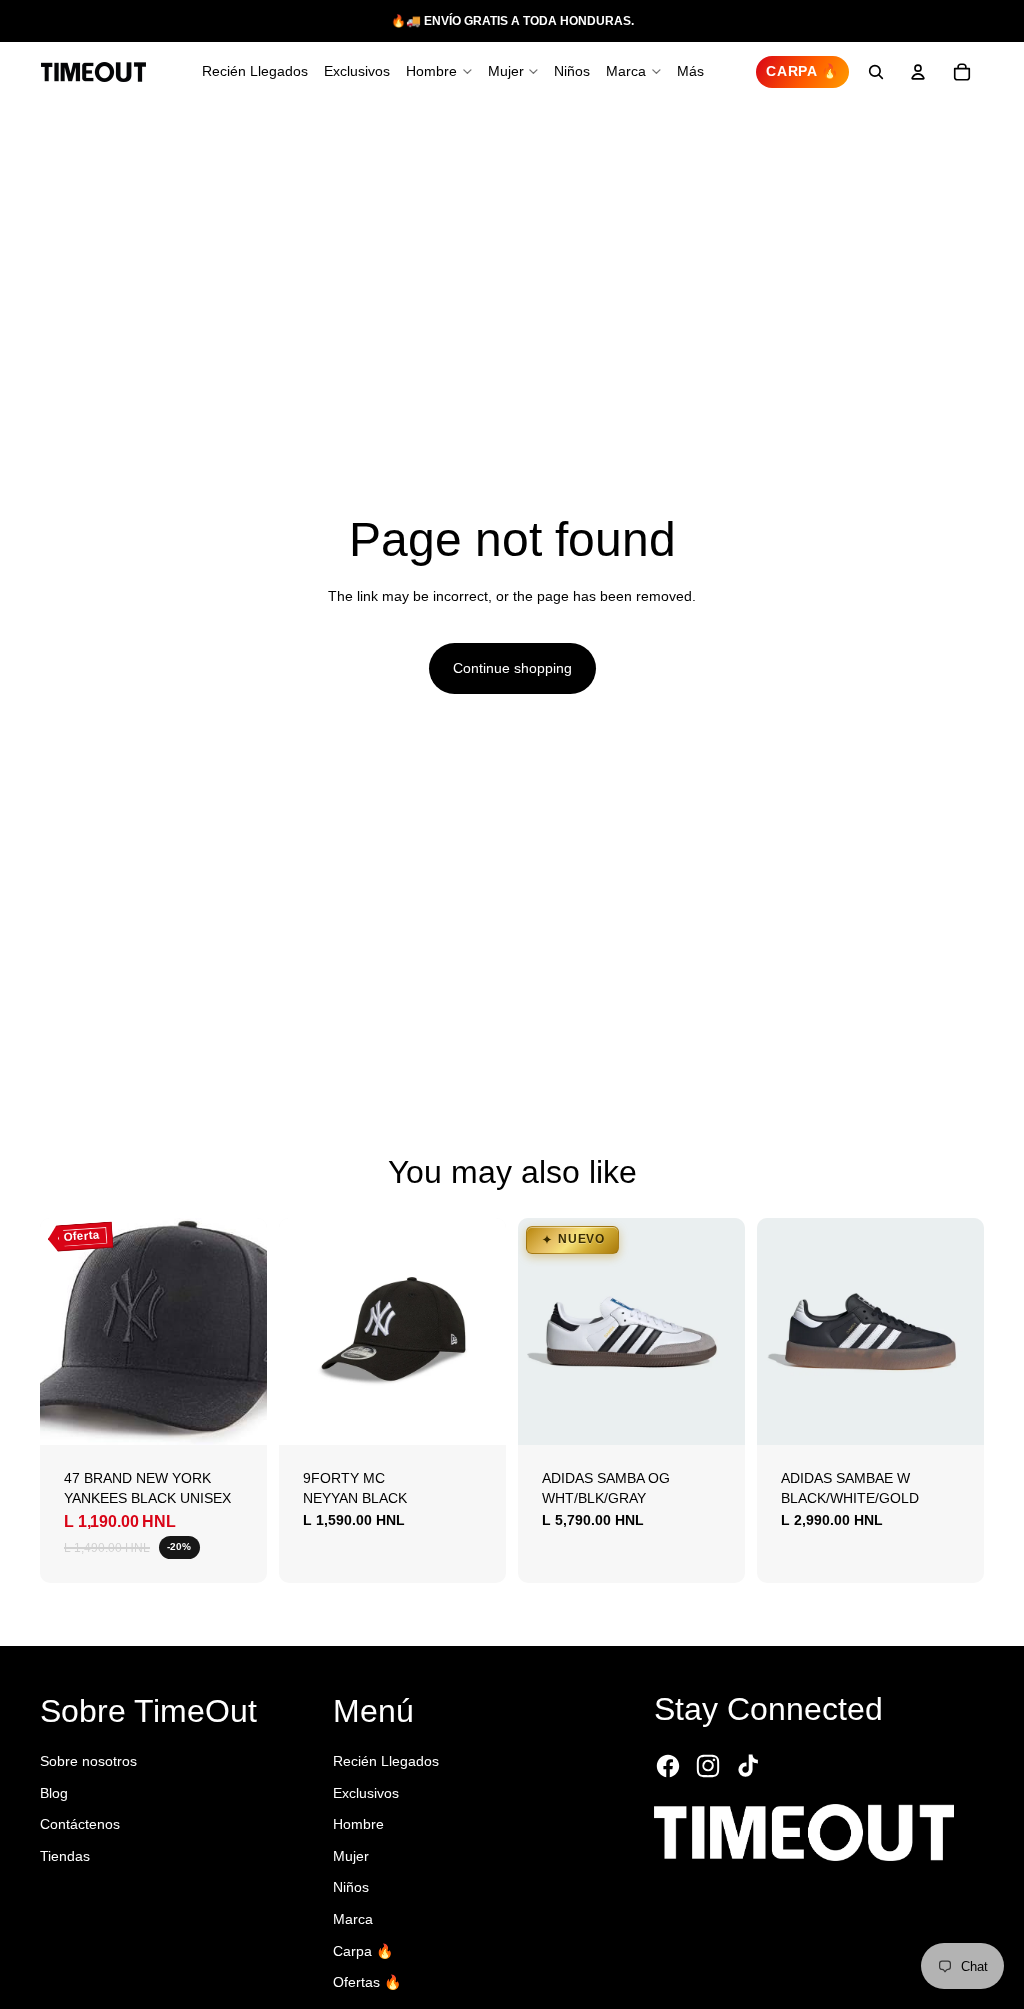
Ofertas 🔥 (367, 1982)
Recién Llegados (386, 1761)
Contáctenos (80, 1824)
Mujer (351, 1856)
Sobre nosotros (88, 1761)
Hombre (358, 1824)
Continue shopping (512, 668)
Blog (54, 1793)
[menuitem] (690, 72)
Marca (353, 1919)
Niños (351, 1887)
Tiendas (65, 1856)
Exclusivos (366, 1793)
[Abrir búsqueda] (876, 72)
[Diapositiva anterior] (55, 1331)
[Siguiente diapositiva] (251, 1331)
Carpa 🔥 (363, 1951)
